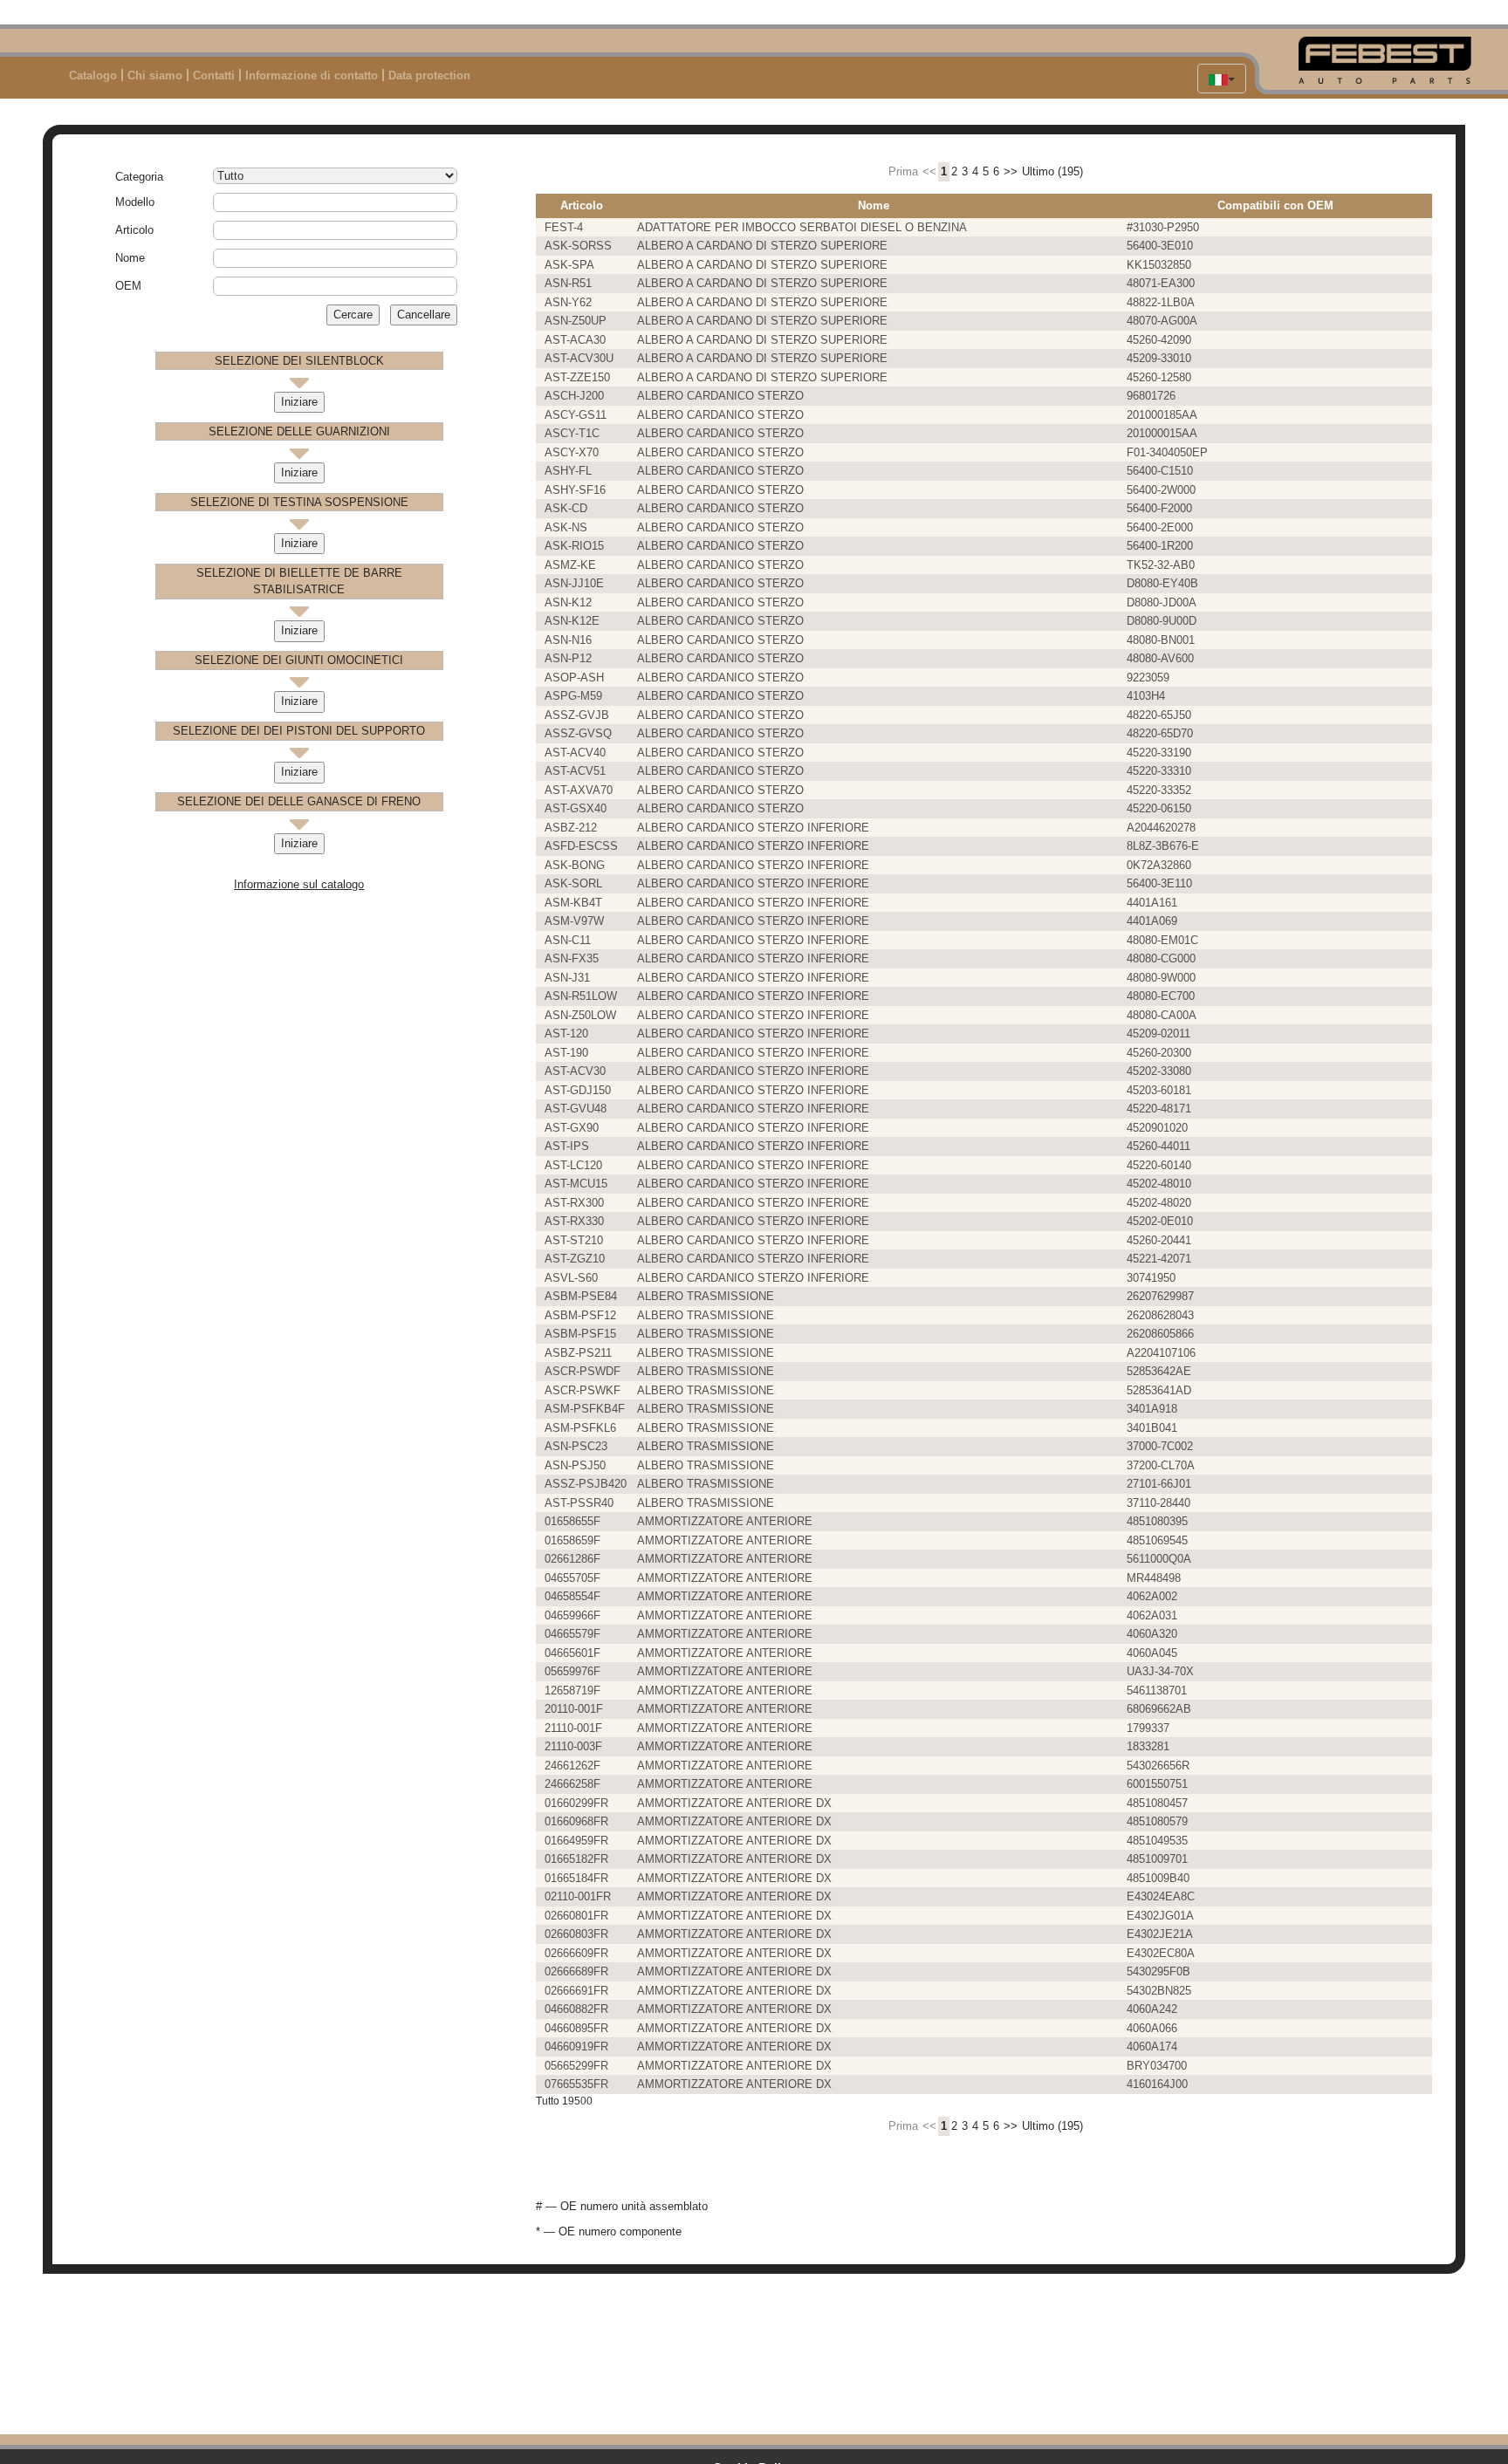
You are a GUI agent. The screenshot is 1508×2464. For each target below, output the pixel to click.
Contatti (214, 75)
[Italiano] (1222, 79)
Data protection (429, 75)
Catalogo (93, 75)
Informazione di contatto (312, 75)
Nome (130, 258)
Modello (135, 202)
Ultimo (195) (1052, 171)
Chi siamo (155, 75)
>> (1011, 171)
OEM (128, 286)
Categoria (139, 177)
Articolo (134, 230)
